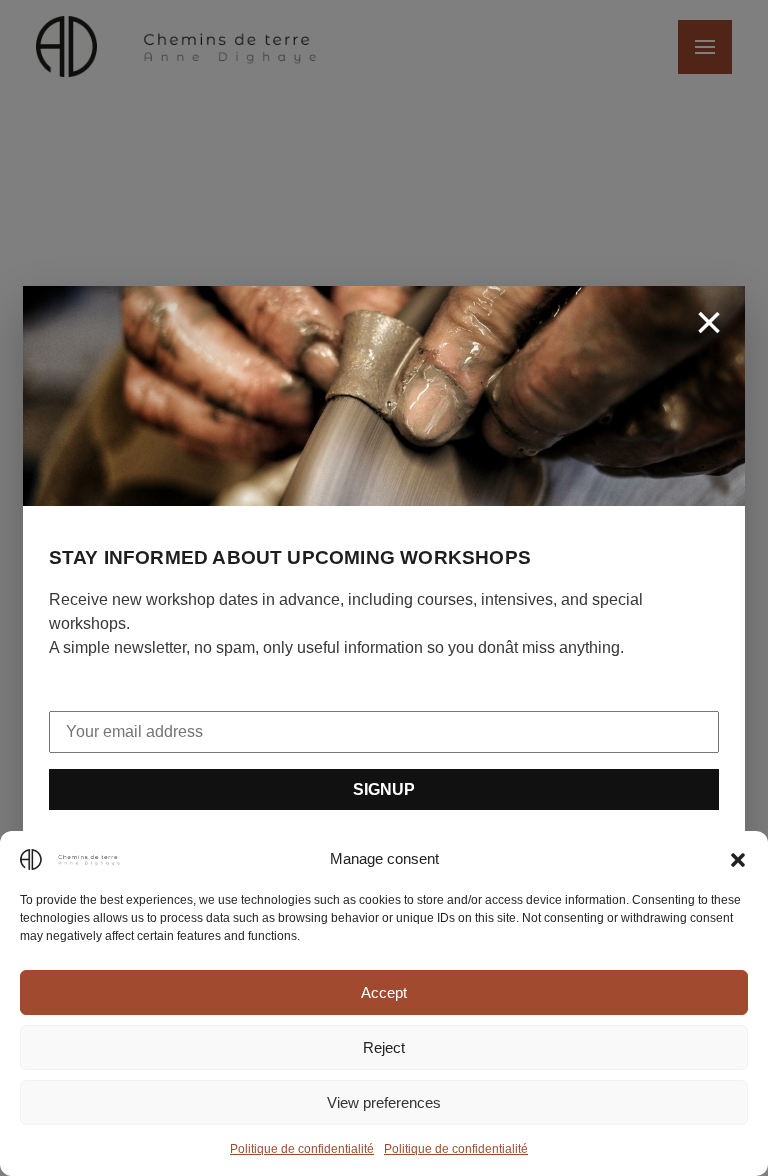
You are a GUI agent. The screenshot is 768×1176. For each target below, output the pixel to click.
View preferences (384, 1102)
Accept (384, 992)
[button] (738, 859)
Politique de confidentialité (302, 1149)
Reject (384, 1047)
